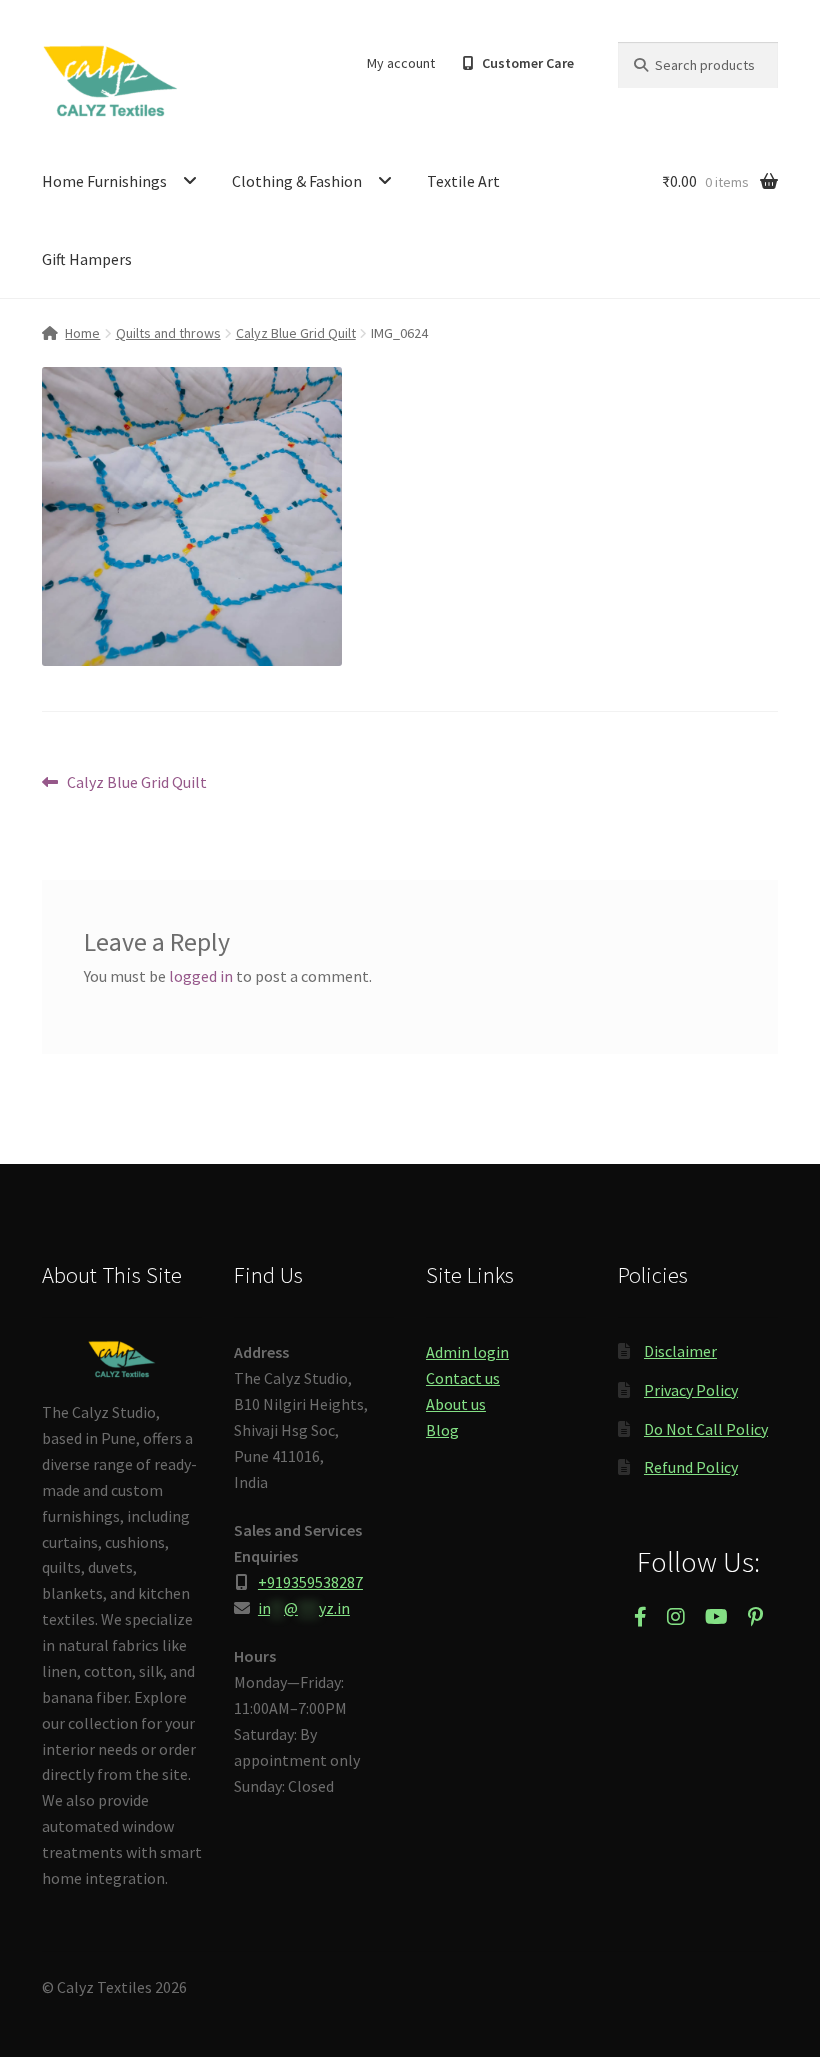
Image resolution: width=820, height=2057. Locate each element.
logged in (201, 976)
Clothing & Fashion (297, 181)
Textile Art (463, 181)
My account (401, 63)
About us (456, 1404)
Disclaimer (680, 1351)
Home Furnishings (104, 181)
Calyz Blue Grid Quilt (296, 333)
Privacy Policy (691, 1390)
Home (82, 333)
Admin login (467, 1352)
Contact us (463, 1378)
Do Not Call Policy (706, 1429)
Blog (442, 1430)
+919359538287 (310, 1582)
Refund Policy (691, 1467)
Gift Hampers (87, 259)
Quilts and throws (168, 333)
